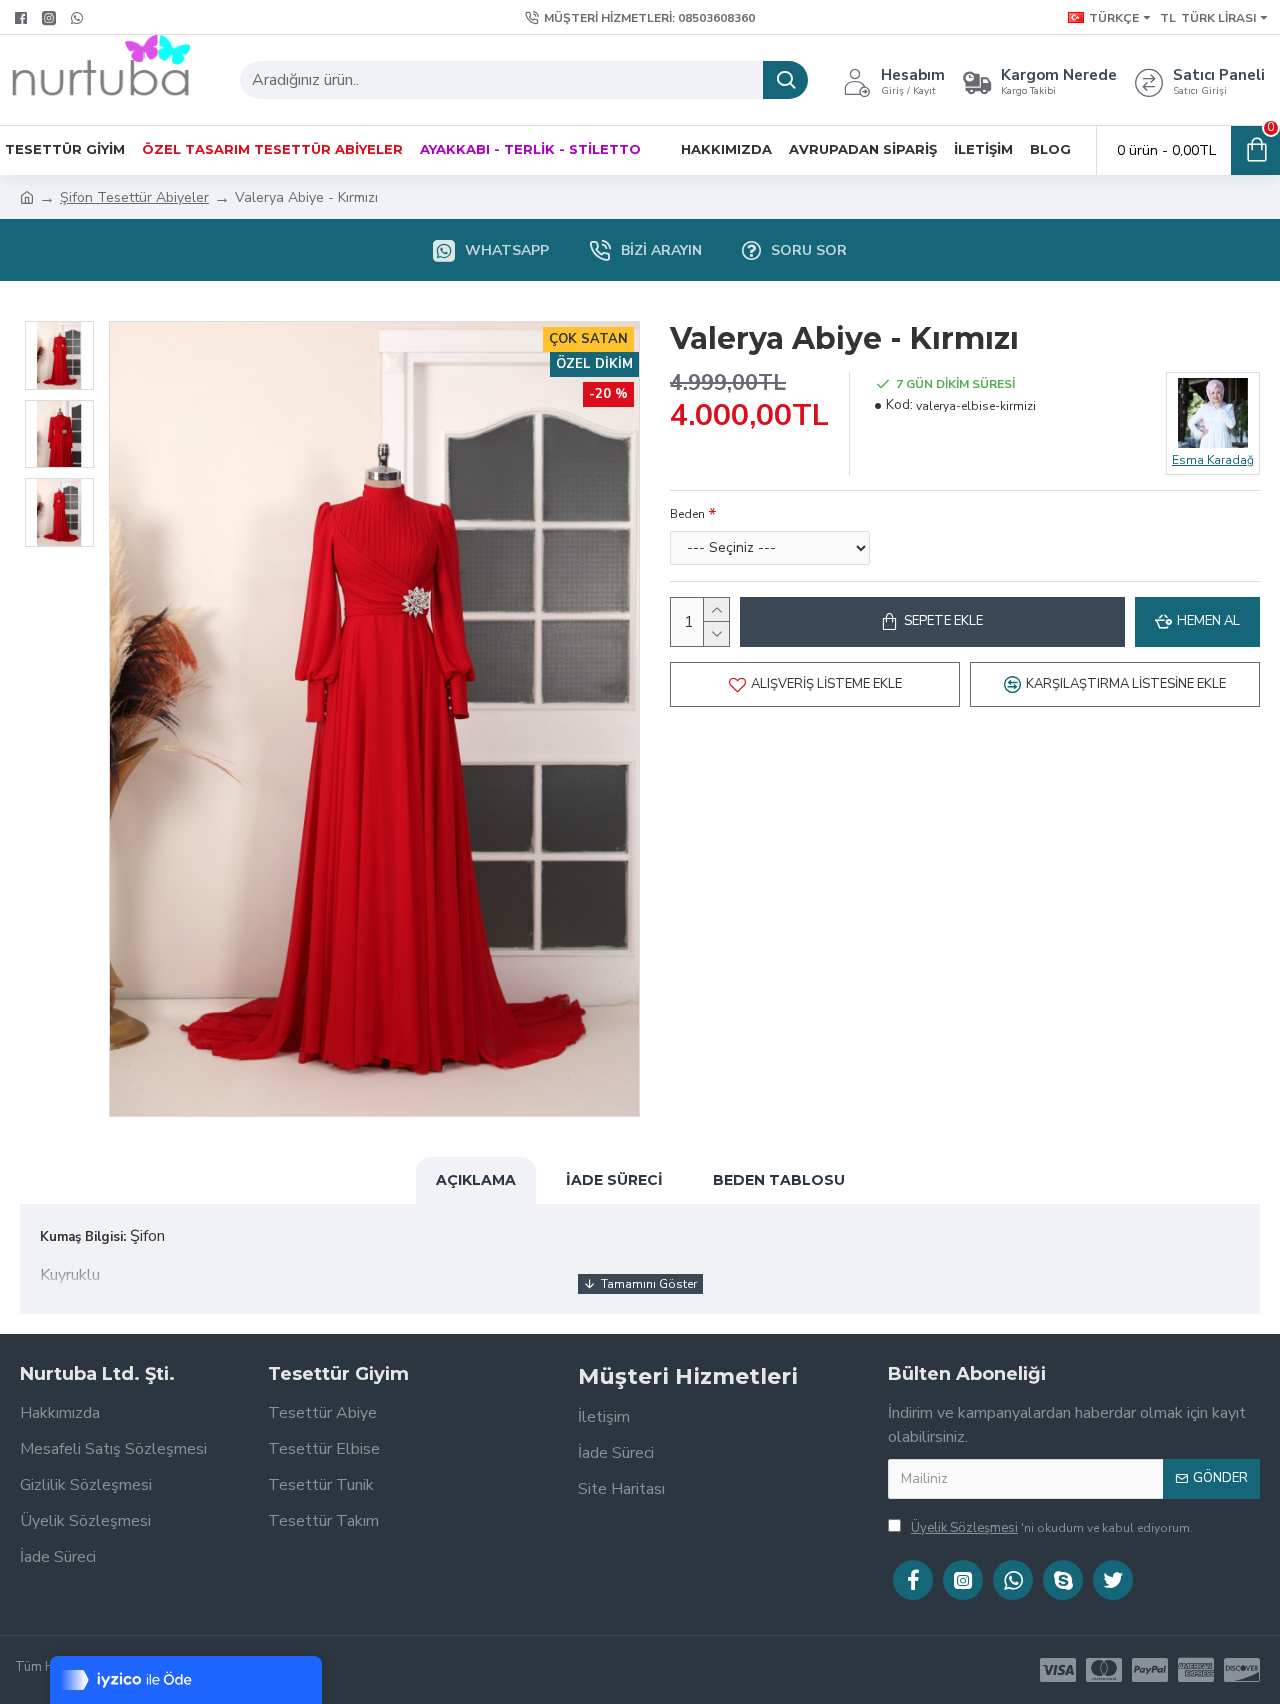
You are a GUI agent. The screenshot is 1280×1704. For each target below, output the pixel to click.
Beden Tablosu (779, 1180)
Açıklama (476, 1180)
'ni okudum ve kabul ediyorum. (1052, 1528)
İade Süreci (614, 1180)
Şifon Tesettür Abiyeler (134, 197)
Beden (687, 514)
